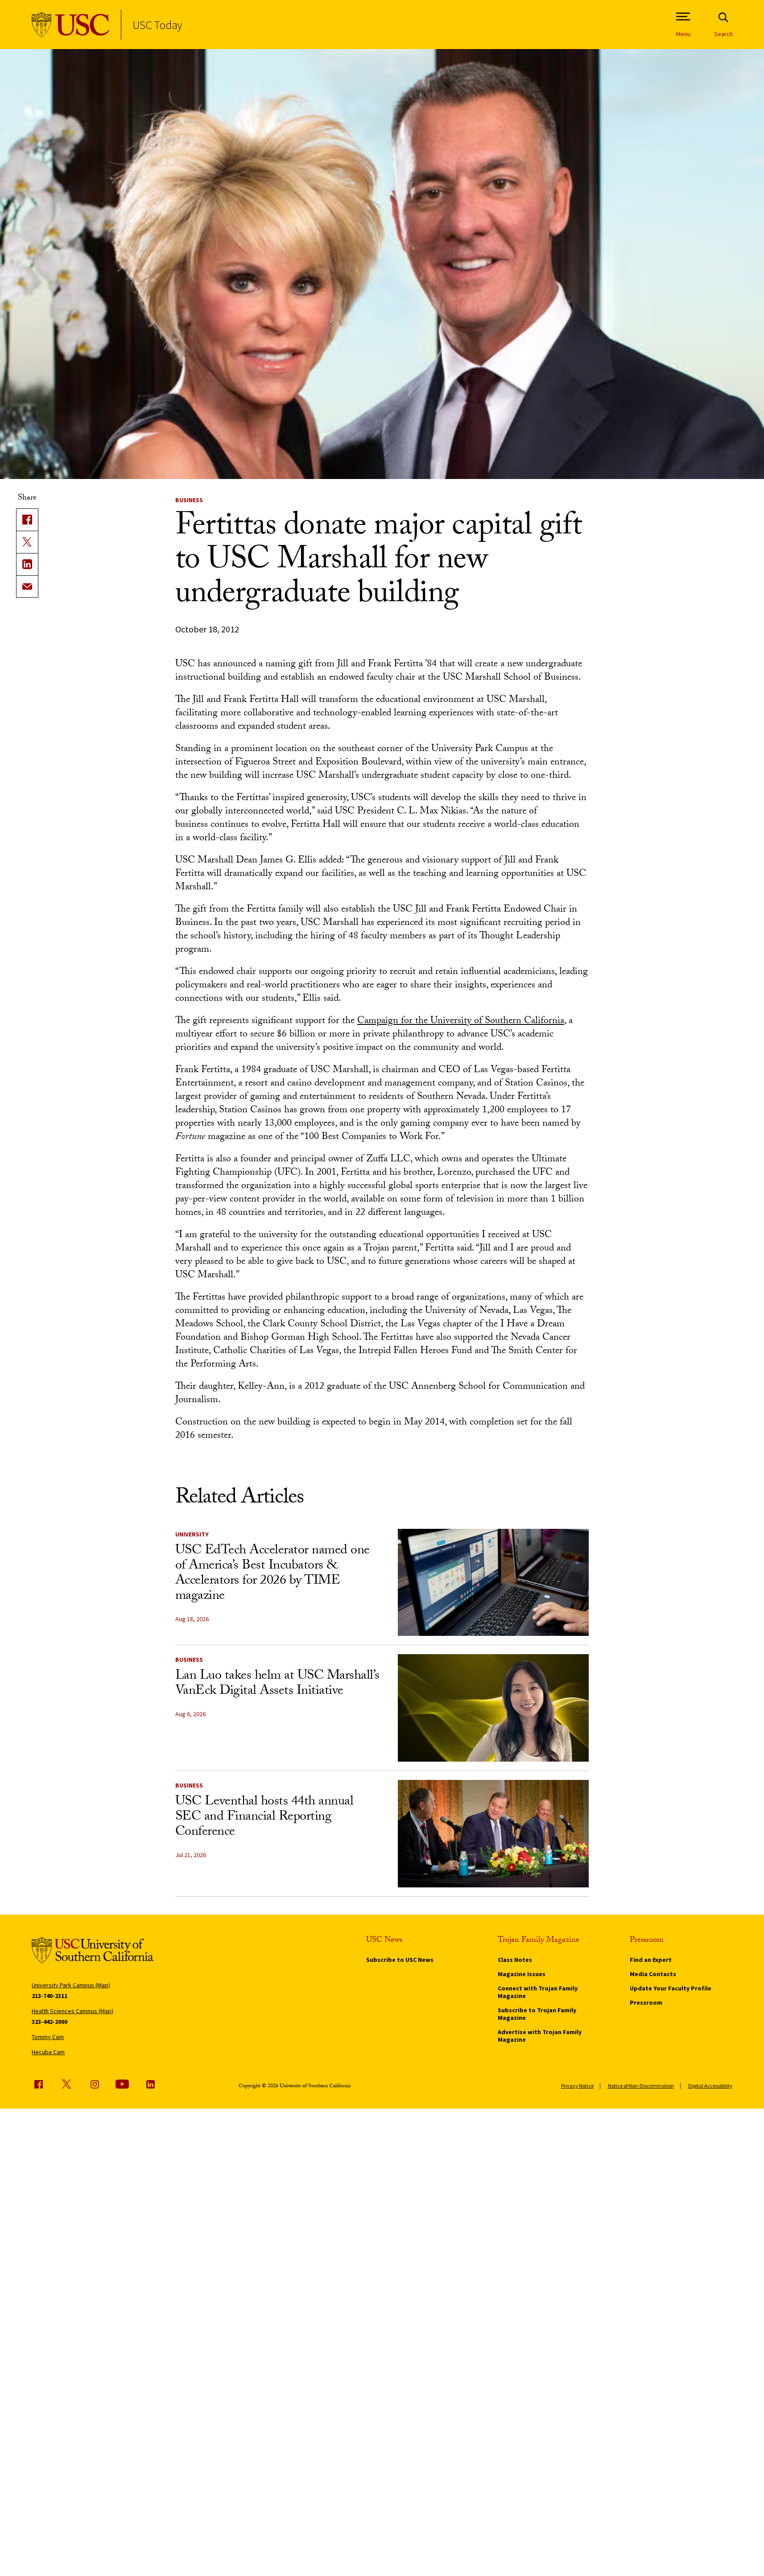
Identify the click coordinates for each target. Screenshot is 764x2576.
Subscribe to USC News (400, 1960)
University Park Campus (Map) (71, 1985)
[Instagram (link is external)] (95, 2084)
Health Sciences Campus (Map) (72, 2011)
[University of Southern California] (71, 25)
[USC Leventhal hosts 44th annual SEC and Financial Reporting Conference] (493, 1834)
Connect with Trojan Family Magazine (538, 1992)
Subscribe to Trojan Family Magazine (537, 2014)
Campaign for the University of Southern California (461, 1022)
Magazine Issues (522, 1974)
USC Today (157, 25)
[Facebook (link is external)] (38, 2084)
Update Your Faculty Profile (671, 1988)
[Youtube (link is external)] (122, 2084)
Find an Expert (651, 1960)
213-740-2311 (50, 1996)
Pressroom (646, 2002)
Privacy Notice (577, 2086)
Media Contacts (653, 1974)
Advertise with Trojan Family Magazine (540, 2036)
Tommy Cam (48, 2037)
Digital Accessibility (710, 2086)
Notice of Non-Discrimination (641, 2086)
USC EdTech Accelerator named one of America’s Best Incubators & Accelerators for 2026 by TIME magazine (273, 1574)
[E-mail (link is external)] (27, 586)
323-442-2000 (50, 2022)
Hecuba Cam (48, 2052)
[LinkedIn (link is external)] (27, 564)
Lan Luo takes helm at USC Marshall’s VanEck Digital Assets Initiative (277, 1684)
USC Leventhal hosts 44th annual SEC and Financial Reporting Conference (264, 1818)
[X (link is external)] (27, 542)
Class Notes (515, 1960)
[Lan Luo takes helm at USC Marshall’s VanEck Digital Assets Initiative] (493, 1708)
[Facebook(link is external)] (27, 520)
